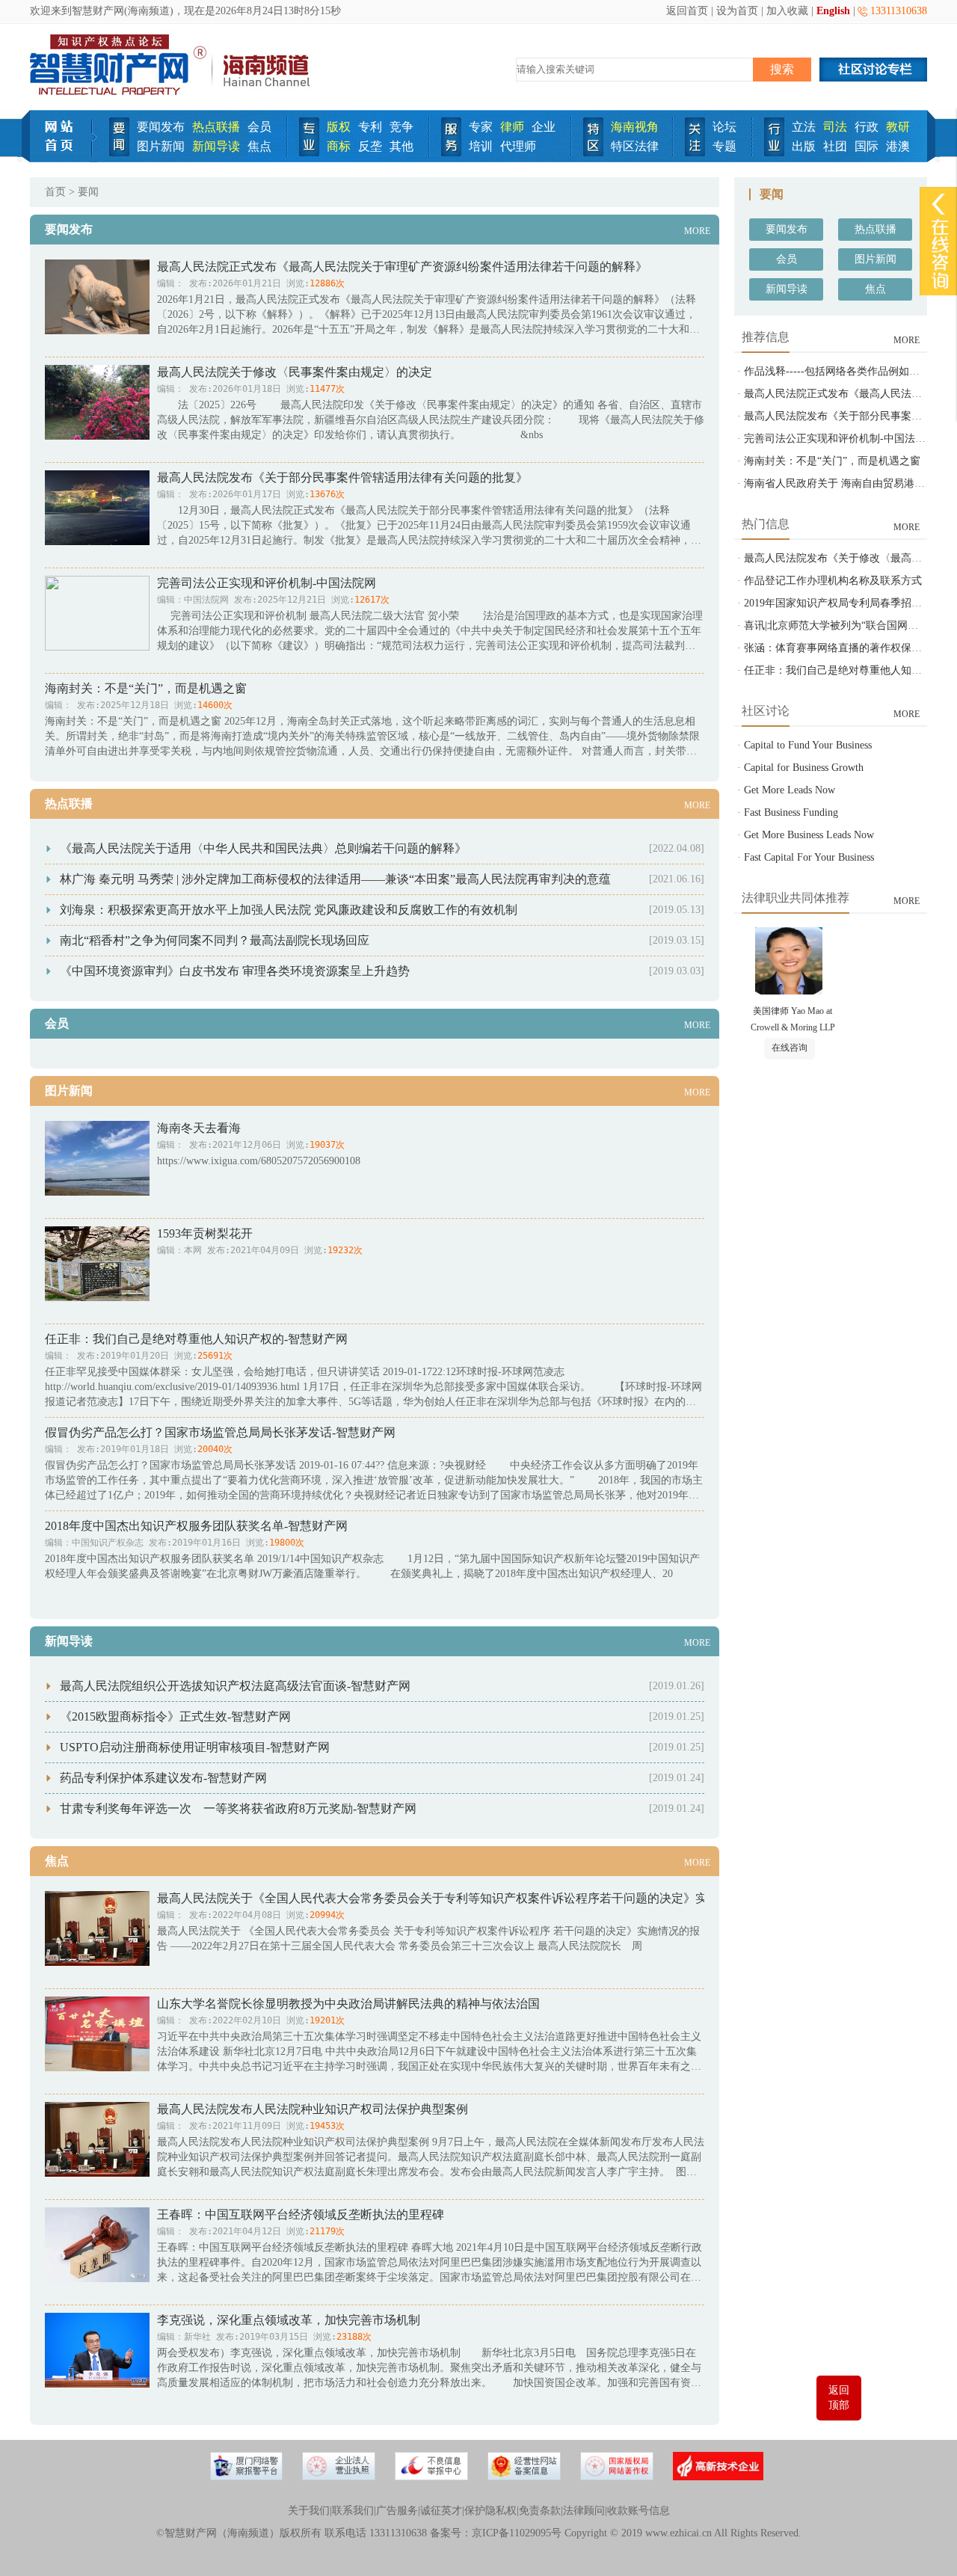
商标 (339, 146)
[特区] (593, 153)
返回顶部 (839, 2398)
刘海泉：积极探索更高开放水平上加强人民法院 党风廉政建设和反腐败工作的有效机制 (289, 910)
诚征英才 (441, 2511)
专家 (481, 127)
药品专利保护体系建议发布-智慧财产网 (163, 1778)
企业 (544, 127)
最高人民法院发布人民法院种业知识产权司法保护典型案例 (313, 2109)
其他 (401, 146)
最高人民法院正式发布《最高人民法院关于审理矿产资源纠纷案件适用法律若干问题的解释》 (402, 267)
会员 (259, 127)
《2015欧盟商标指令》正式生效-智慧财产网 (175, 1716)
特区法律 (635, 146)
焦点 (259, 146)
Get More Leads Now (790, 790)
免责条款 (540, 2511)
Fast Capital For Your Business (809, 857)
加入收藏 (787, 11)
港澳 (898, 146)
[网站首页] (64, 159)
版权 (339, 127)
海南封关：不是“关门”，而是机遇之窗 (146, 688)
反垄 (370, 146)
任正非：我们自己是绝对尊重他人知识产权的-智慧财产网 (196, 1339)
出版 (804, 146)
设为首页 (737, 11)
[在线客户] (938, 204)
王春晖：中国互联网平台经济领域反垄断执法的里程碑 (301, 2214)
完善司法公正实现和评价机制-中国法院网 (267, 583)
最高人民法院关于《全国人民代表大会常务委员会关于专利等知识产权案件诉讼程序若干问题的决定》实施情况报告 (462, 1898)
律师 (512, 127)
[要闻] (119, 153)
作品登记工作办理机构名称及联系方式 (833, 581)
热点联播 (216, 127)
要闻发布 (161, 127)
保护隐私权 (490, 2511)
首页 (55, 192)
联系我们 (353, 2511)
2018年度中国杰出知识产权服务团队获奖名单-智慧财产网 (196, 1526)
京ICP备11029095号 (517, 2533)
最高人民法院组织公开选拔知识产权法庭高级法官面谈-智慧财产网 (235, 1686)
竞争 (401, 127)
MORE (697, 231)
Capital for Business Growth (804, 768)
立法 (804, 127)
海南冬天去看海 (199, 1128)
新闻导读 (216, 146)
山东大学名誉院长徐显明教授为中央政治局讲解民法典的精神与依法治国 (348, 2004)
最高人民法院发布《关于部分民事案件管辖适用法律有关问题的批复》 (342, 477)
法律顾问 (584, 2511)
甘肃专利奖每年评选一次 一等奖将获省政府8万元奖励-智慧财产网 (238, 1808)
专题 (724, 146)
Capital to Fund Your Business (808, 745)
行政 (867, 127)
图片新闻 (161, 146)
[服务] (451, 153)
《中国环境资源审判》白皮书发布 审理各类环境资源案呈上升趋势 (235, 971)
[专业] (309, 153)
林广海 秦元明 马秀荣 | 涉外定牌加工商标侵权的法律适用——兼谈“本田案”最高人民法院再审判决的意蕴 (335, 879)
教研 (898, 127)
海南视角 (635, 127)
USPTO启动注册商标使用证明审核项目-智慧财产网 (195, 1747)
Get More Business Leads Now (809, 835)
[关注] (695, 153)
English (833, 11)
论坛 (724, 127)
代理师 (518, 146)
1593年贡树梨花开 (205, 1233)
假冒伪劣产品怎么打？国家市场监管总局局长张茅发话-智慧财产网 (220, 1432)
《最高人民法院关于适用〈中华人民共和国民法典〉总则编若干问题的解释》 (263, 848)
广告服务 (397, 2511)
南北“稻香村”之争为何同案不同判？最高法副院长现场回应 (215, 940)
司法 (835, 127)
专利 (370, 127)
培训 (481, 146)
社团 (835, 146)
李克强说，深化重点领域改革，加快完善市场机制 (289, 2320)
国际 (867, 146)
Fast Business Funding (791, 812)
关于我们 (309, 2511)
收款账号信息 (638, 2511)
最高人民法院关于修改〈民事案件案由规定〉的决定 (295, 372)
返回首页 (687, 11)
